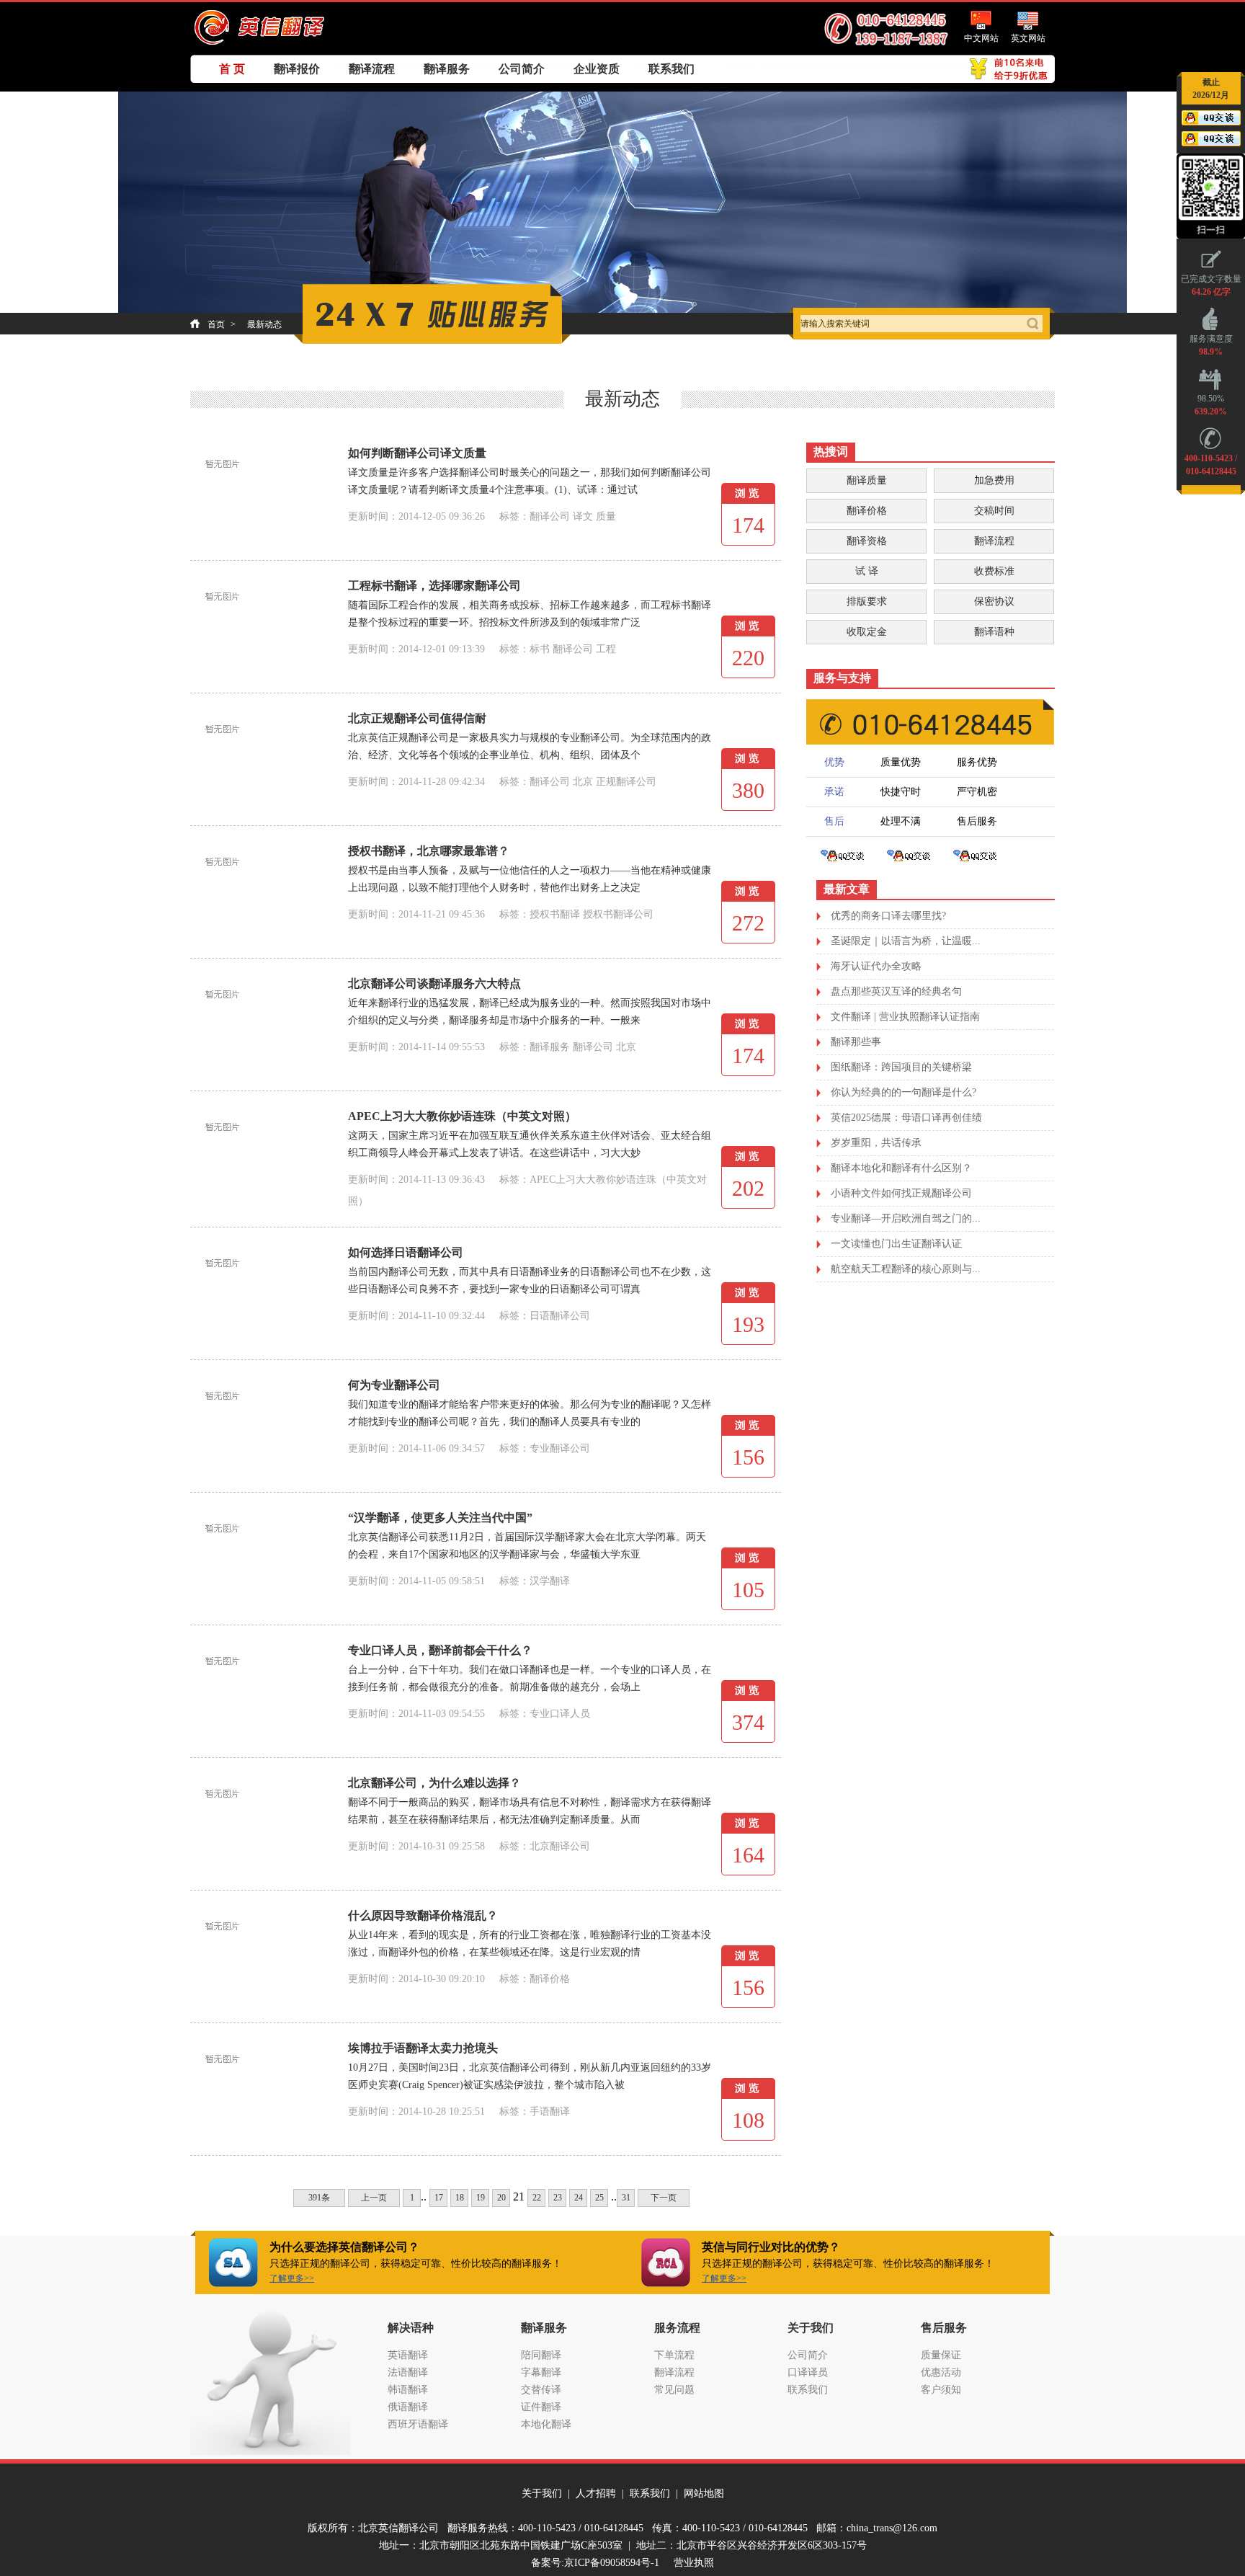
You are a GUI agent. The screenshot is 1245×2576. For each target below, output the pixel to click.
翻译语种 (994, 632)
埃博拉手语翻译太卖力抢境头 (423, 2048)
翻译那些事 (856, 1042)
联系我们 (671, 69)
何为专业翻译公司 (394, 1385)
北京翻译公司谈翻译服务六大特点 (434, 983)
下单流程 (674, 2355)
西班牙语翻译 (418, 2424)
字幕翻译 (541, 2372)
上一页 (374, 2198)
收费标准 (994, 571)
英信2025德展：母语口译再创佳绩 (906, 1118)
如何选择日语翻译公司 (406, 1252)
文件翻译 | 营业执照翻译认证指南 (905, 1017)
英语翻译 (408, 2355)
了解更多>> (292, 2278)
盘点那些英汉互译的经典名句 (896, 991)
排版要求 (867, 601)
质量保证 (941, 2355)
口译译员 (808, 2372)
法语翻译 (408, 2372)
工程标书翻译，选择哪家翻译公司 (434, 586)
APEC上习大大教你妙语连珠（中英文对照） (462, 1116)
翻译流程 (372, 69)
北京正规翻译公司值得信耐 (417, 718)
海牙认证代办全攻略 (876, 966)
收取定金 (867, 632)
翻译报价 (297, 69)
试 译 (867, 571)
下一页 (664, 2198)
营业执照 (694, 2563)
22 (537, 2198)
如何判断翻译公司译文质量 (417, 453)
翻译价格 (867, 511)
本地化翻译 (546, 2424)
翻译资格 (867, 541)
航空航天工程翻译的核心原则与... (906, 1269)
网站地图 (704, 2493)
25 (599, 2198)
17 (439, 2198)
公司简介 (522, 69)
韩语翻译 (408, 2390)
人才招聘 (596, 2493)
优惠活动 (941, 2372)
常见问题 (674, 2390)
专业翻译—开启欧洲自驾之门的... (906, 1218)
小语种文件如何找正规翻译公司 (901, 1193)
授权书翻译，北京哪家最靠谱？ (429, 851)
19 (481, 2198)
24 (579, 2198)
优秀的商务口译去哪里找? (888, 916)
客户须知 (941, 2390)
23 (558, 2198)
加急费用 (994, 480)
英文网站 (1028, 38)
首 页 (232, 69)
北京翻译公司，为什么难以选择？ (434, 1783)
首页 (216, 324)
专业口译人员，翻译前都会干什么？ (440, 1650)
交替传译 (541, 2390)
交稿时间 (994, 511)
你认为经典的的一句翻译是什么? (903, 1092)
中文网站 (981, 38)
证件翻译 (541, 2407)
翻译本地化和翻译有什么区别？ (901, 1168)
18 (460, 2198)
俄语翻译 (408, 2407)
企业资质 (597, 69)
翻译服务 (447, 69)
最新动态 (264, 324)
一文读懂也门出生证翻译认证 (896, 1244)
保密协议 (994, 601)
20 (501, 2198)
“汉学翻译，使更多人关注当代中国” (440, 1518)
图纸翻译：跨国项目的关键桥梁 (901, 1067)
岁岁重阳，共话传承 (876, 1143)
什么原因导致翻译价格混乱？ (423, 1915)
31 (626, 2198)
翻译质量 (867, 480)
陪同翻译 (541, 2355)
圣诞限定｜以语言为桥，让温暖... (906, 941)
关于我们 (542, 2493)
